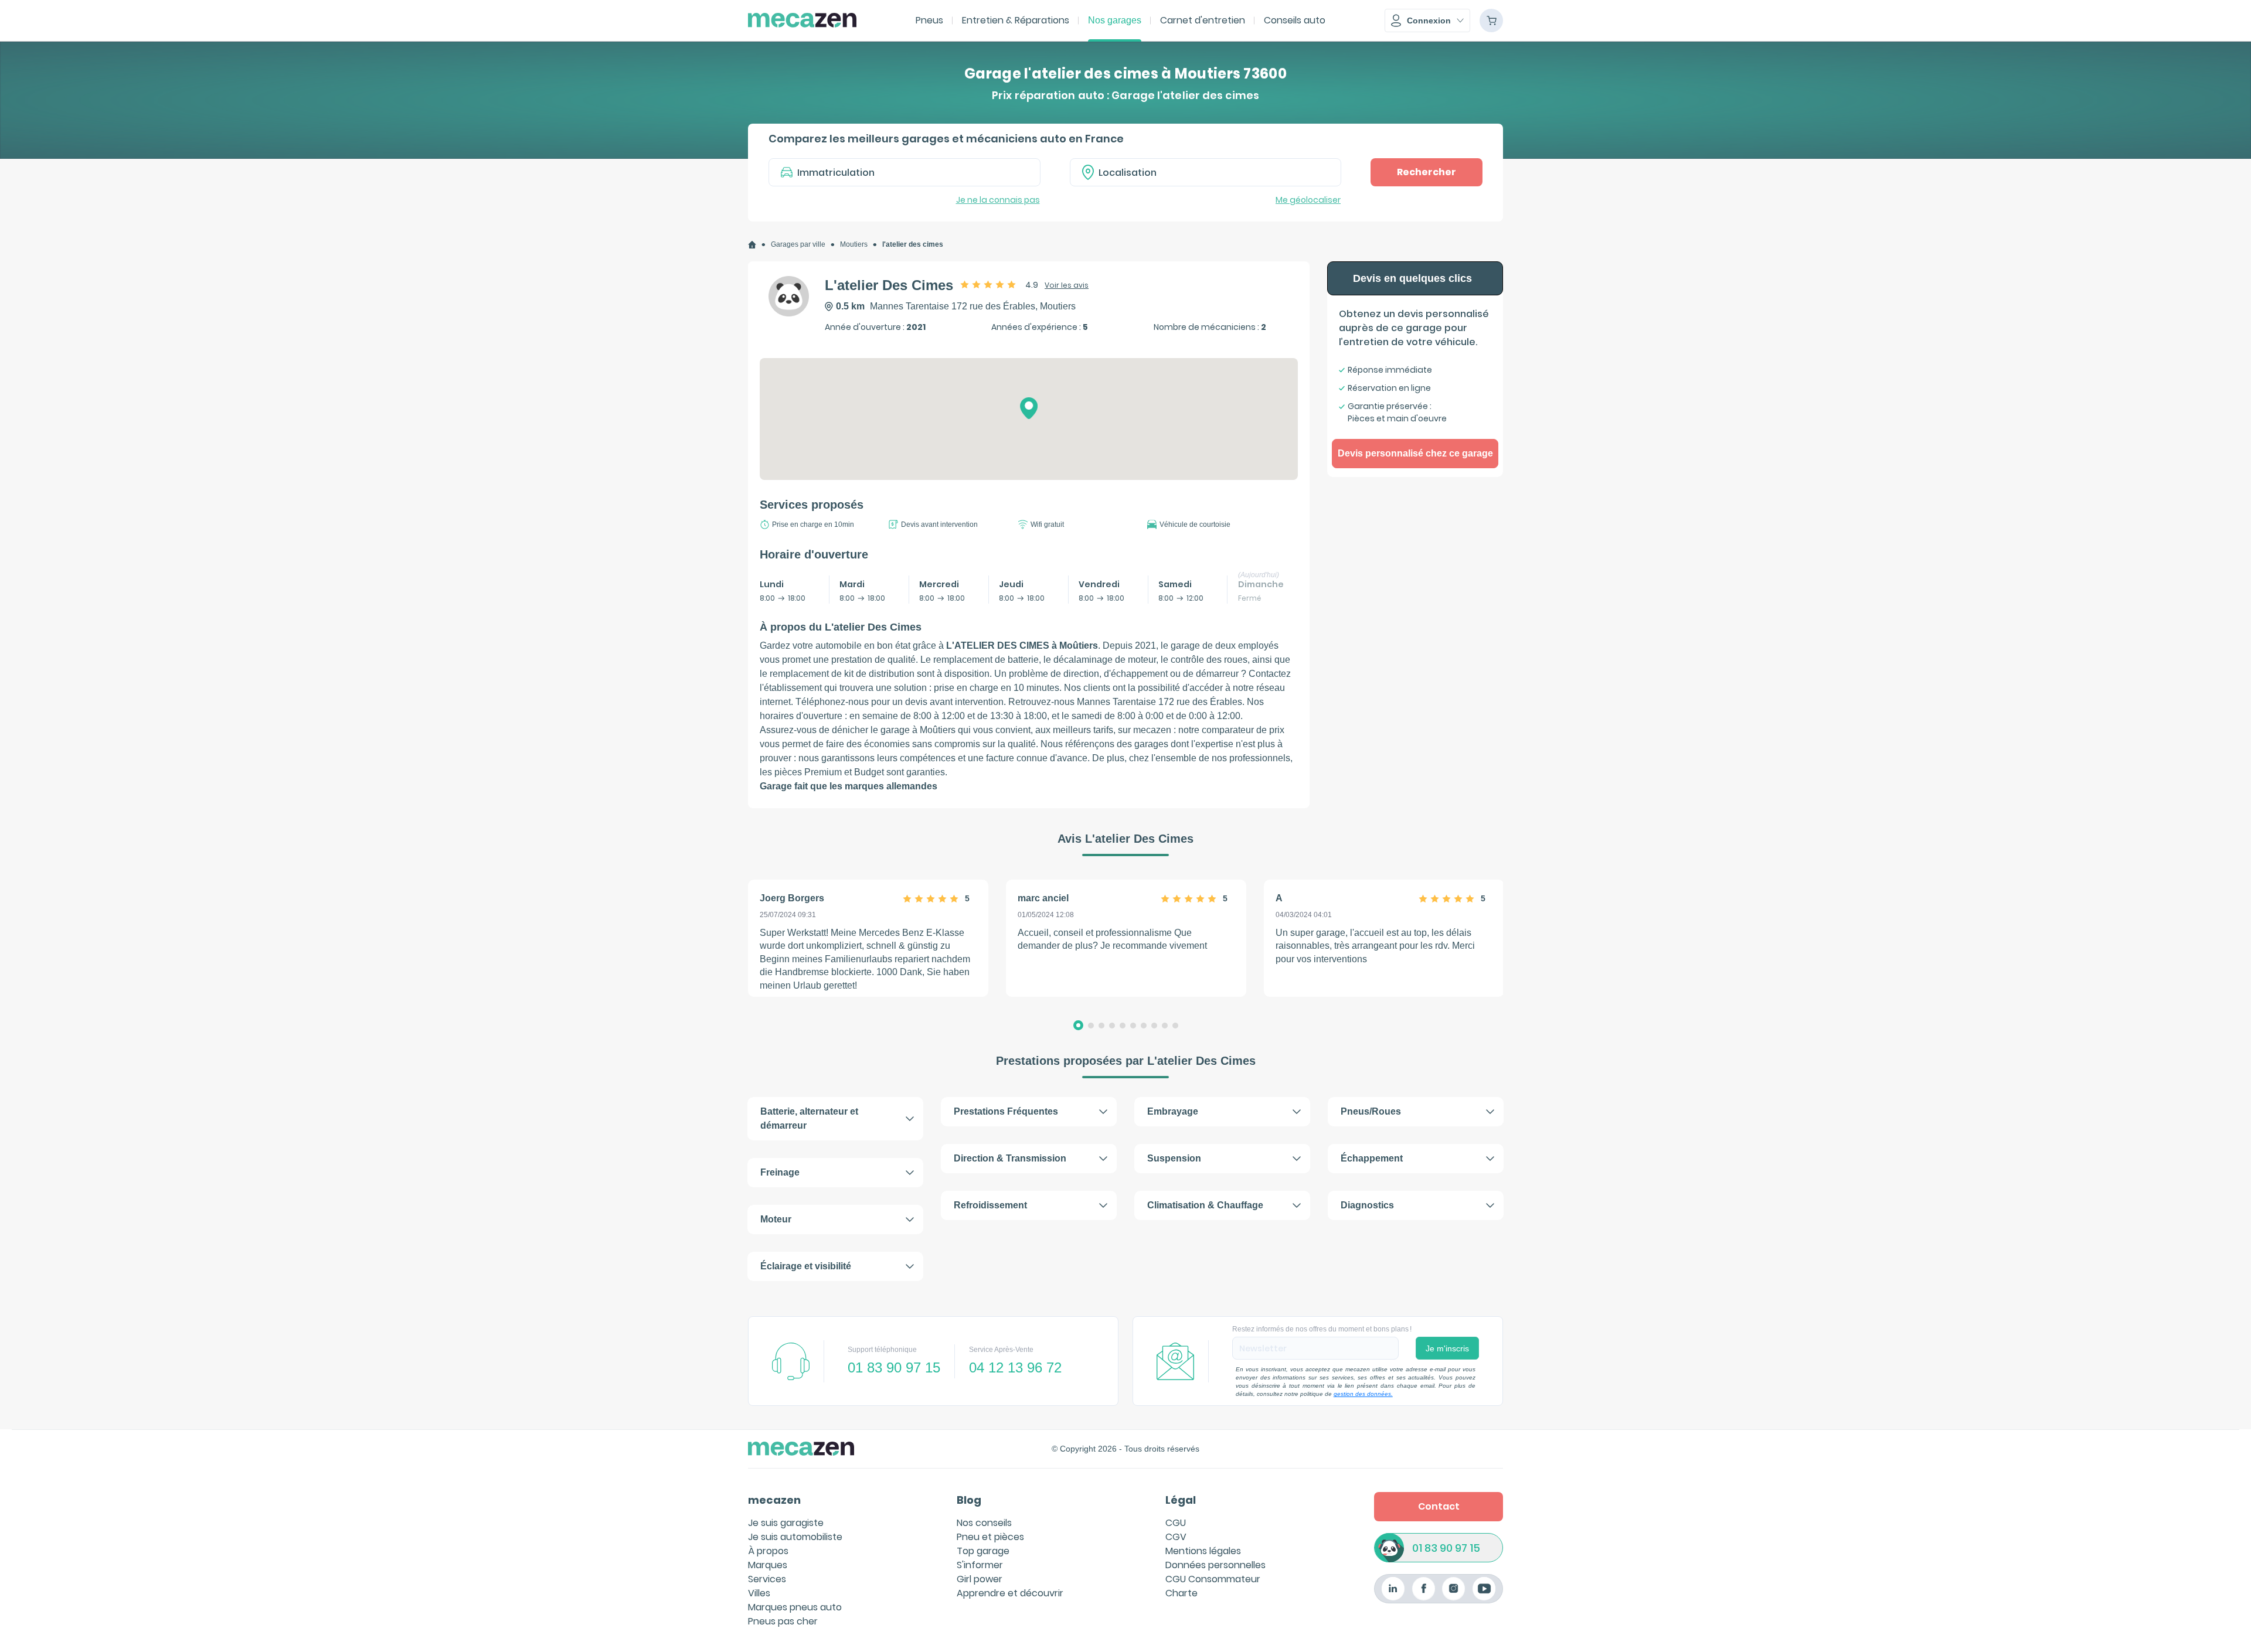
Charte (1181, 1593)
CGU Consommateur (1213, 1579)
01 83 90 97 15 (1446, 1548)
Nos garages (1115, 20)
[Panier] (1491, 21)
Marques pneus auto (795, 1607)
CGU (1176, 1523)
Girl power (980, 1579)
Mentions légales (1203, 1551)
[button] (1427, 21)
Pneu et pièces (990, 1537)
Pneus (929, 20)
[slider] (988, 284)
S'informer (980, 1565)
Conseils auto (1295, 20)
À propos (768, 1551)
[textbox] (1214, 172)
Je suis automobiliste (795, 1537)
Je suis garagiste (786, 1523)
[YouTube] (1484, 1588)
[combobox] (1206, 172)
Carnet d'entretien (1203, 20)
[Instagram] (1453, 1588)
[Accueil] (752, 245)
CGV (1176, 1537)
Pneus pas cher (783, 1621)
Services (767, 1579)
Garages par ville (798, 244)
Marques (768, 1565)
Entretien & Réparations (1016, 20)
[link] (752, 245)
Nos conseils (984, 1523)
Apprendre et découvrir (1010, 1593)
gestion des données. (1363, 1394)
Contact (1439, 1506)
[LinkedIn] (1393, 1588)
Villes (759, 1593)
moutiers (854, 244)
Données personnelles (1215, 1565)
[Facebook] (1424, 1588)
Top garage (983, 1551)
